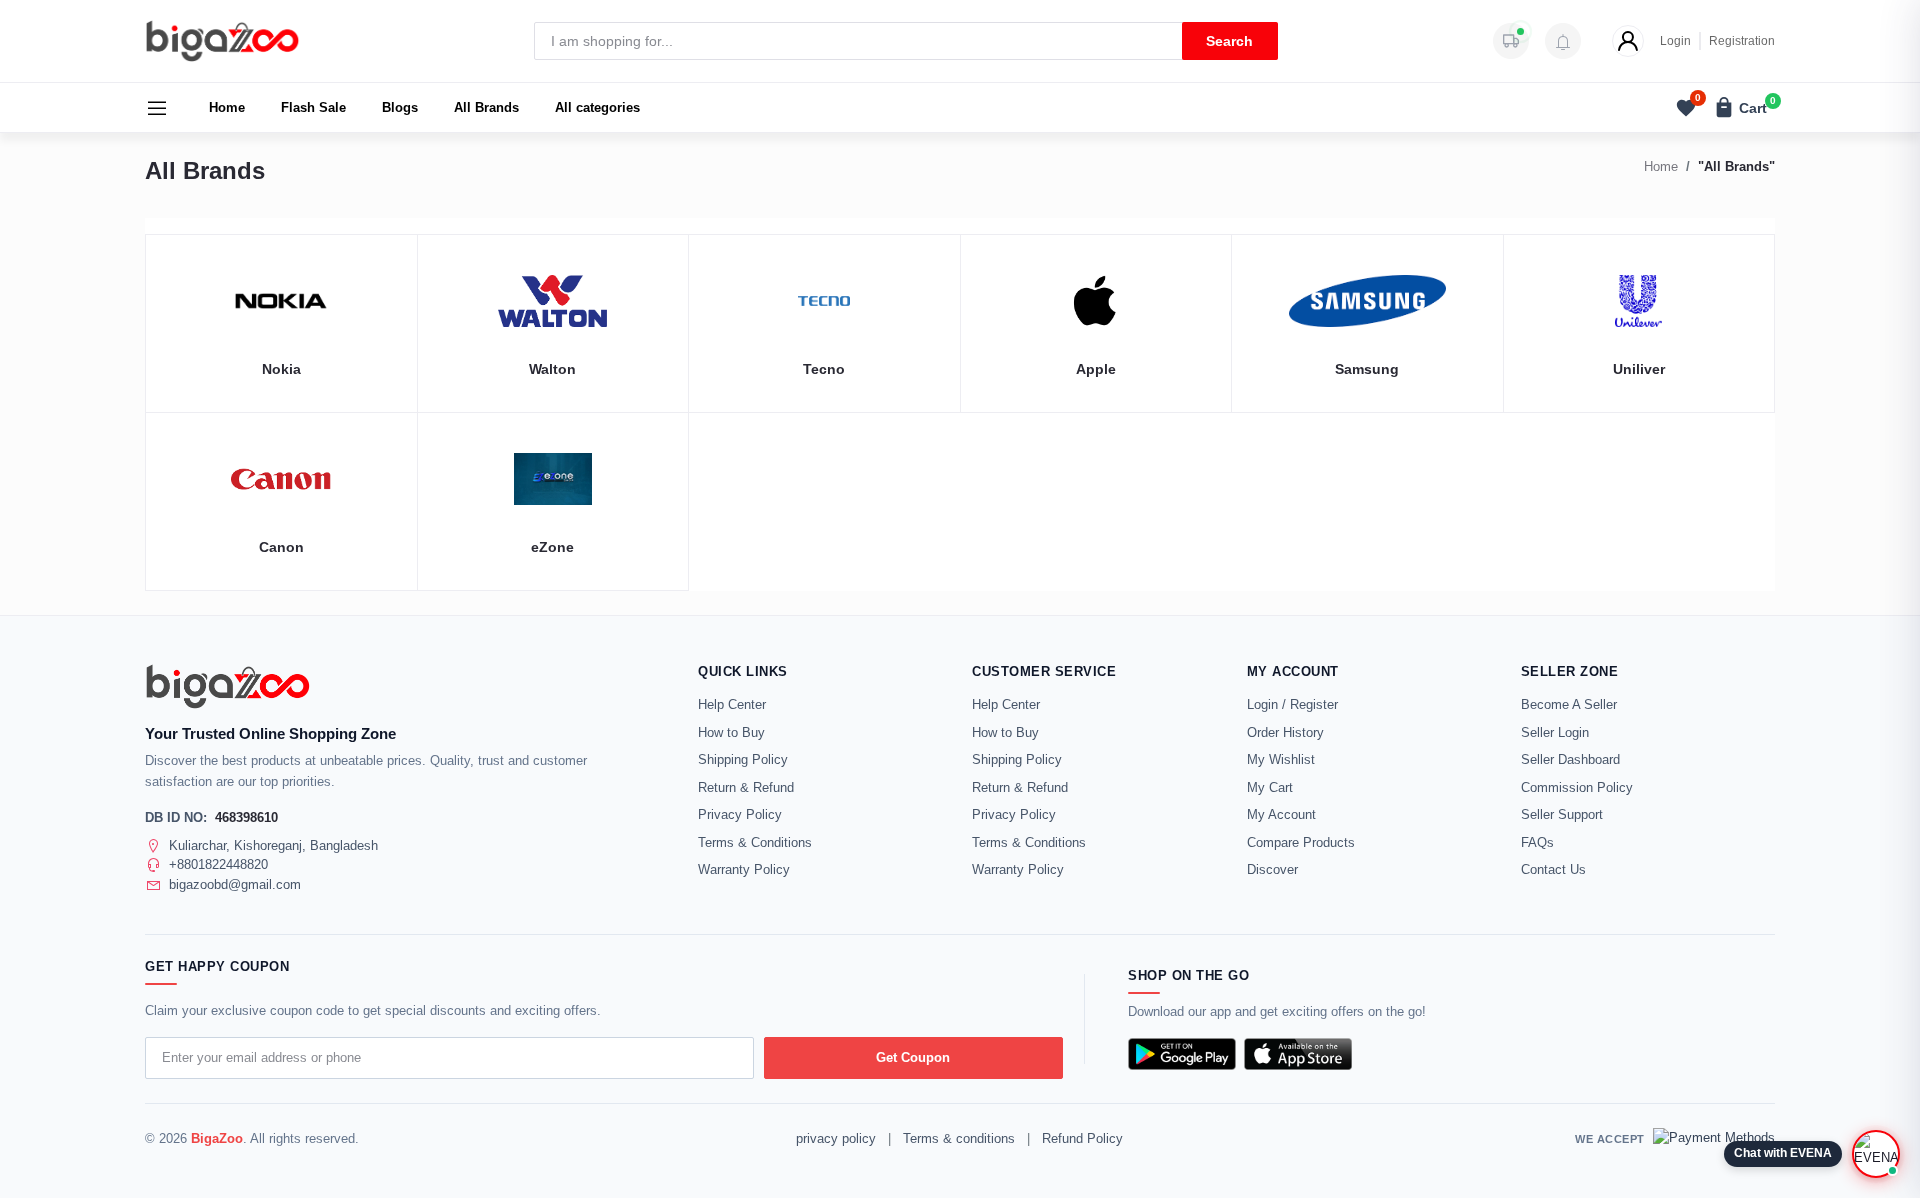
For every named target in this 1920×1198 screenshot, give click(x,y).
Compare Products (1301, 842)
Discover (1272, 869)
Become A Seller (1569, 704)
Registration (1742, 41)
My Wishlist (1281, 759)
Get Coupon (913, 1057)
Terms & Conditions (755, 842)
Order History (1285, 732)
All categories (597, 107)
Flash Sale (313, 107)
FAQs (1537, 842)
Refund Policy (1082, 1138)
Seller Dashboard (1570, 759)
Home (227, 107)
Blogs (400, 107)
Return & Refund (746, 787)
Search (1229, 41)
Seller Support (1562, 814)
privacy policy (836, 1138)
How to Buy (731, 732)
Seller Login (1555, 732)
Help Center (732, 704)
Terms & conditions (959, 1138)
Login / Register (1292, 704)
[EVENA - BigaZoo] (1876, 1154)
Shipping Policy (743, 759)
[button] (1563, 41)
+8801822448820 (218, 864)
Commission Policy (1577, 787)
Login (1675, 41)
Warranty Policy (744, 869)
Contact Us (1553, 869)
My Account (1281, 814)
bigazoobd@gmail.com (235, 884)
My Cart (1270, 787)
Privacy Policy (740, 814)
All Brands (486, 107)
